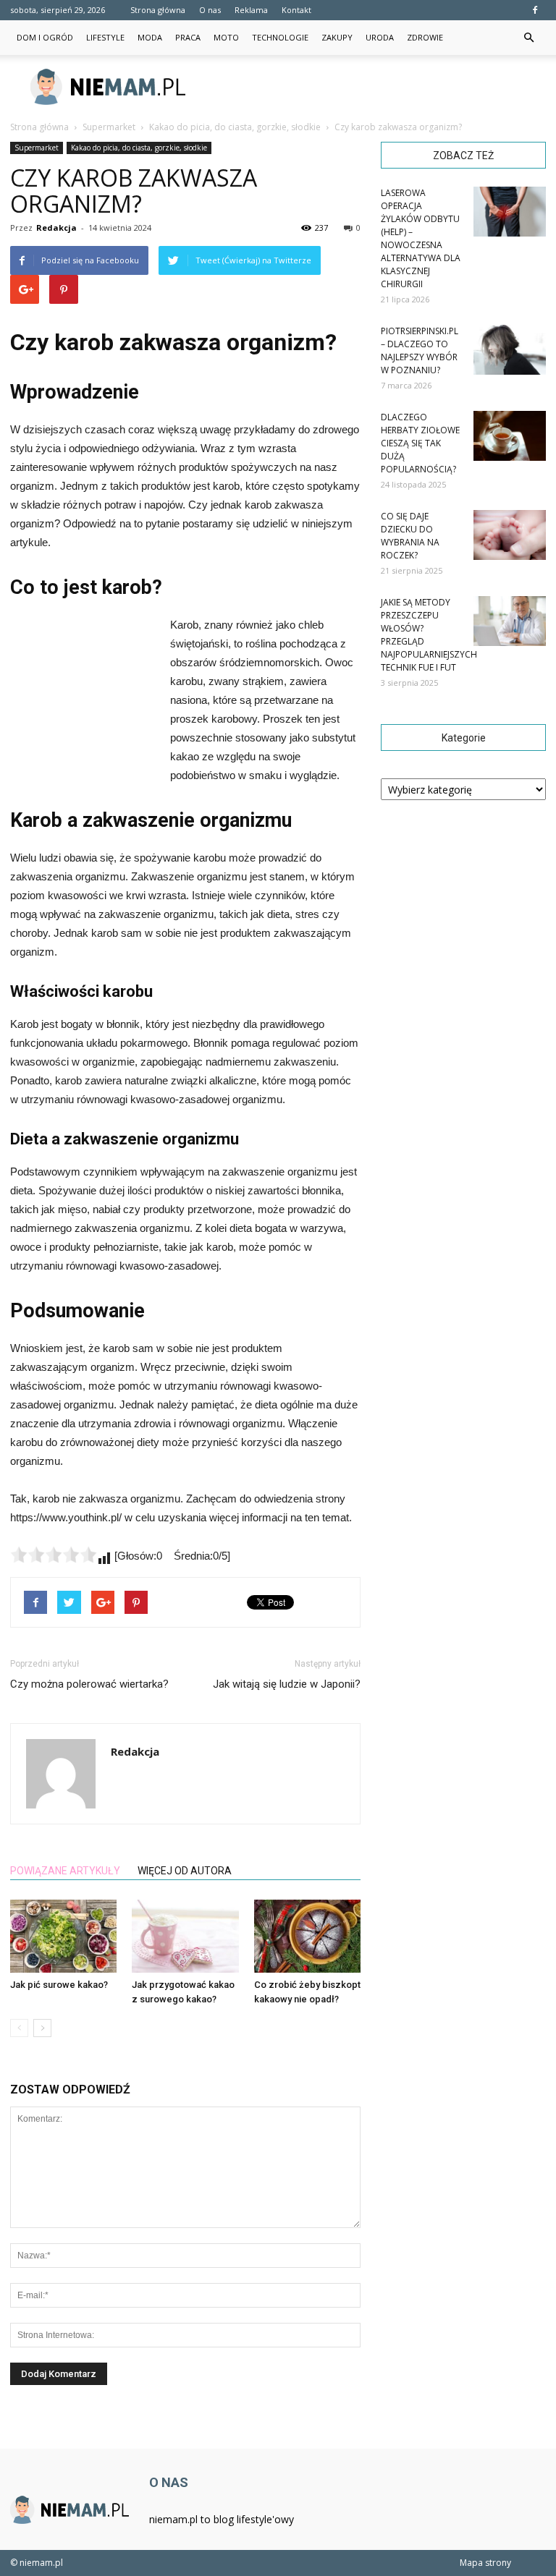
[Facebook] (535, 10)
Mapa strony (485, 2563)
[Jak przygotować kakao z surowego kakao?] (185, 1936)
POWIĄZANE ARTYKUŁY (65, 1871)
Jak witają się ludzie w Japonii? (287, 1684)
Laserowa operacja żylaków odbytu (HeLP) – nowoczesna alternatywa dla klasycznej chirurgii (421, 238)
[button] (528, 38)
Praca (188, 37)
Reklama (251, 10)
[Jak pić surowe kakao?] (63, 1936)
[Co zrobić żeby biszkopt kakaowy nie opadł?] (307, 1936)
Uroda (380, 37)
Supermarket (37, 148)
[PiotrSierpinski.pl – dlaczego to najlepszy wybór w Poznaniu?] (510, 350)
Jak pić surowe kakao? (59, 1985)
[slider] (54, 1555)
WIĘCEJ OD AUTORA (185, 1871)
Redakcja (56, 228)
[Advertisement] (376, 87)
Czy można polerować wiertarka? (89, 1684)
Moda (150, 37)
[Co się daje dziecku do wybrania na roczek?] (510, 535)
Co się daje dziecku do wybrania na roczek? (410, 536)
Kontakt (296, 10)
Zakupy (337, 37)
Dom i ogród (45, 37)
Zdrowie (425, 37)
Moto (226, 37)
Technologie (280, 37)
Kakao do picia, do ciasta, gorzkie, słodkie (139, 148)
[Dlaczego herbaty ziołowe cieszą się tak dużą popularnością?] (510, 436)
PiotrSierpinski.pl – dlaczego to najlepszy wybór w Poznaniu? (420, 350)
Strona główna (158, 10)
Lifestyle (105, 37)
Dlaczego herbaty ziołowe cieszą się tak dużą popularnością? (420, 443)
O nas (210, 10)
